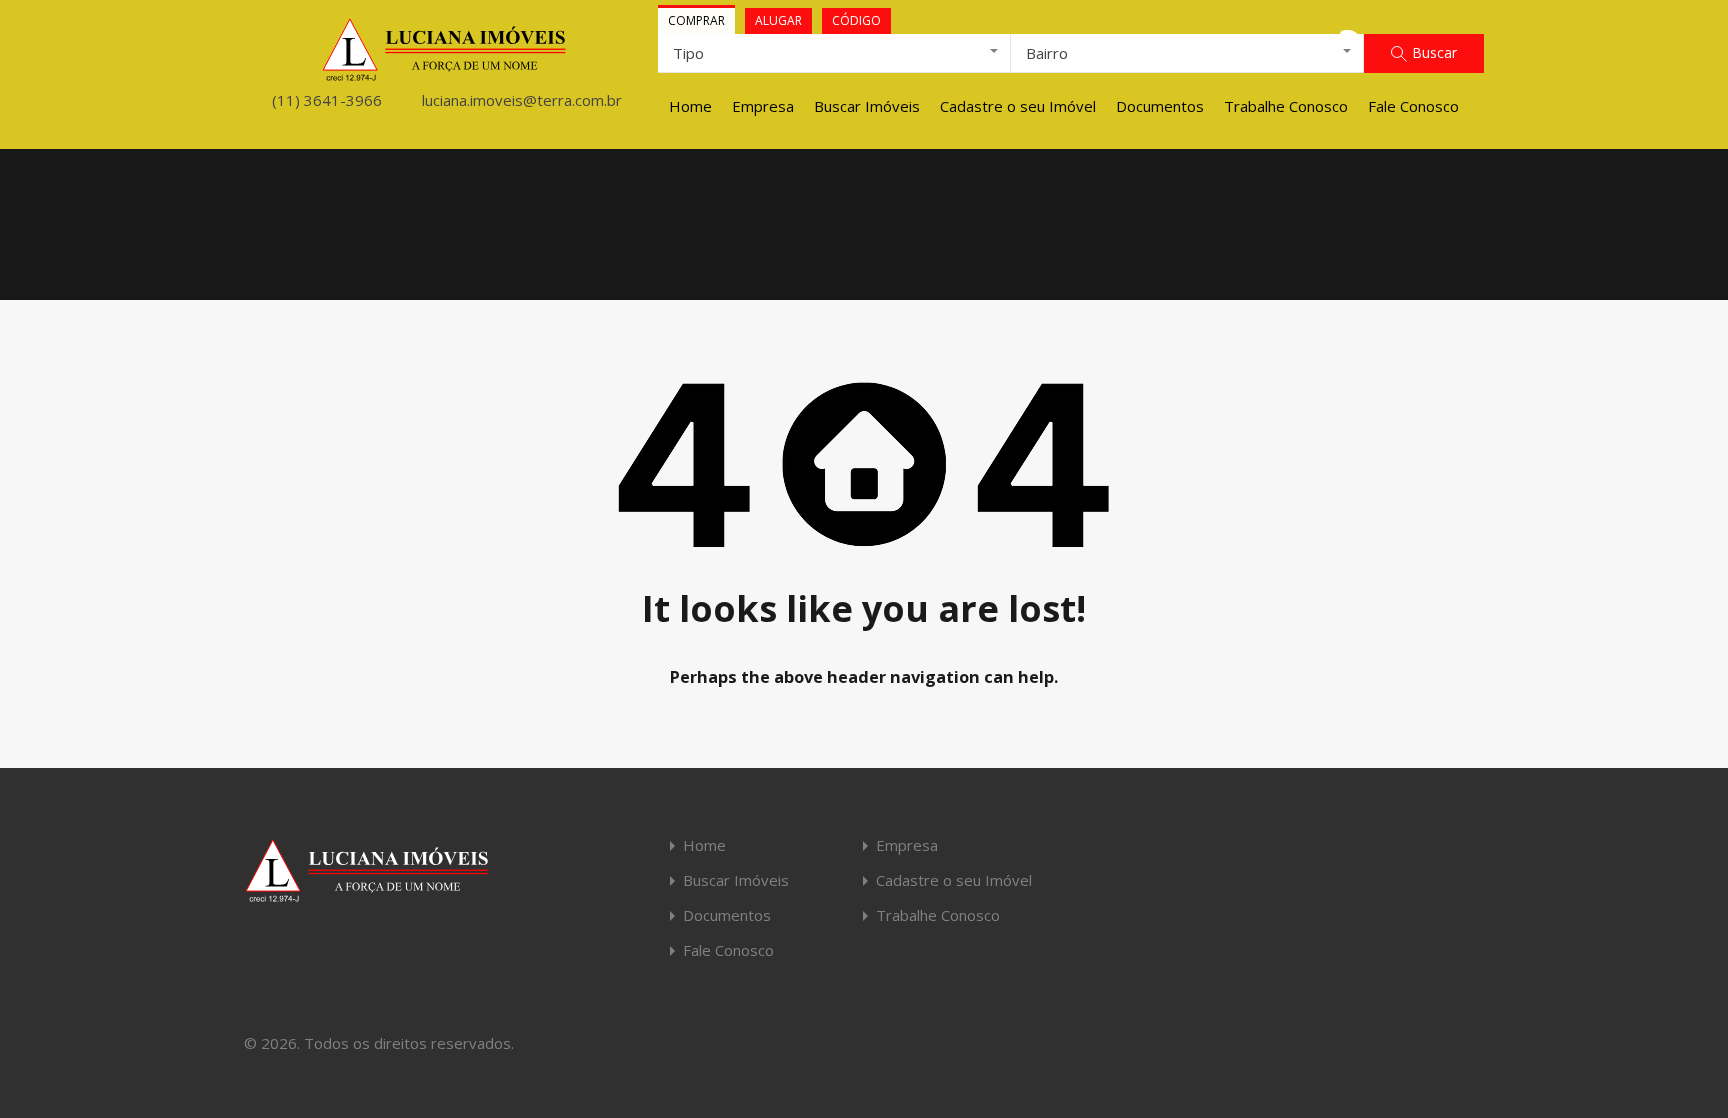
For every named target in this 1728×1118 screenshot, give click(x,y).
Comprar (696, 20)
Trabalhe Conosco (1286, 106)
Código (856, 20)
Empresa (763, 106)
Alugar (778, 20)
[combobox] (834, 53)
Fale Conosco (1413, 106)
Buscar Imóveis (867, 106)
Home (690, 106)
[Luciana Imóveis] (444, 73)
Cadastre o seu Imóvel (1018, 106)
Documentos (1160, 106)
